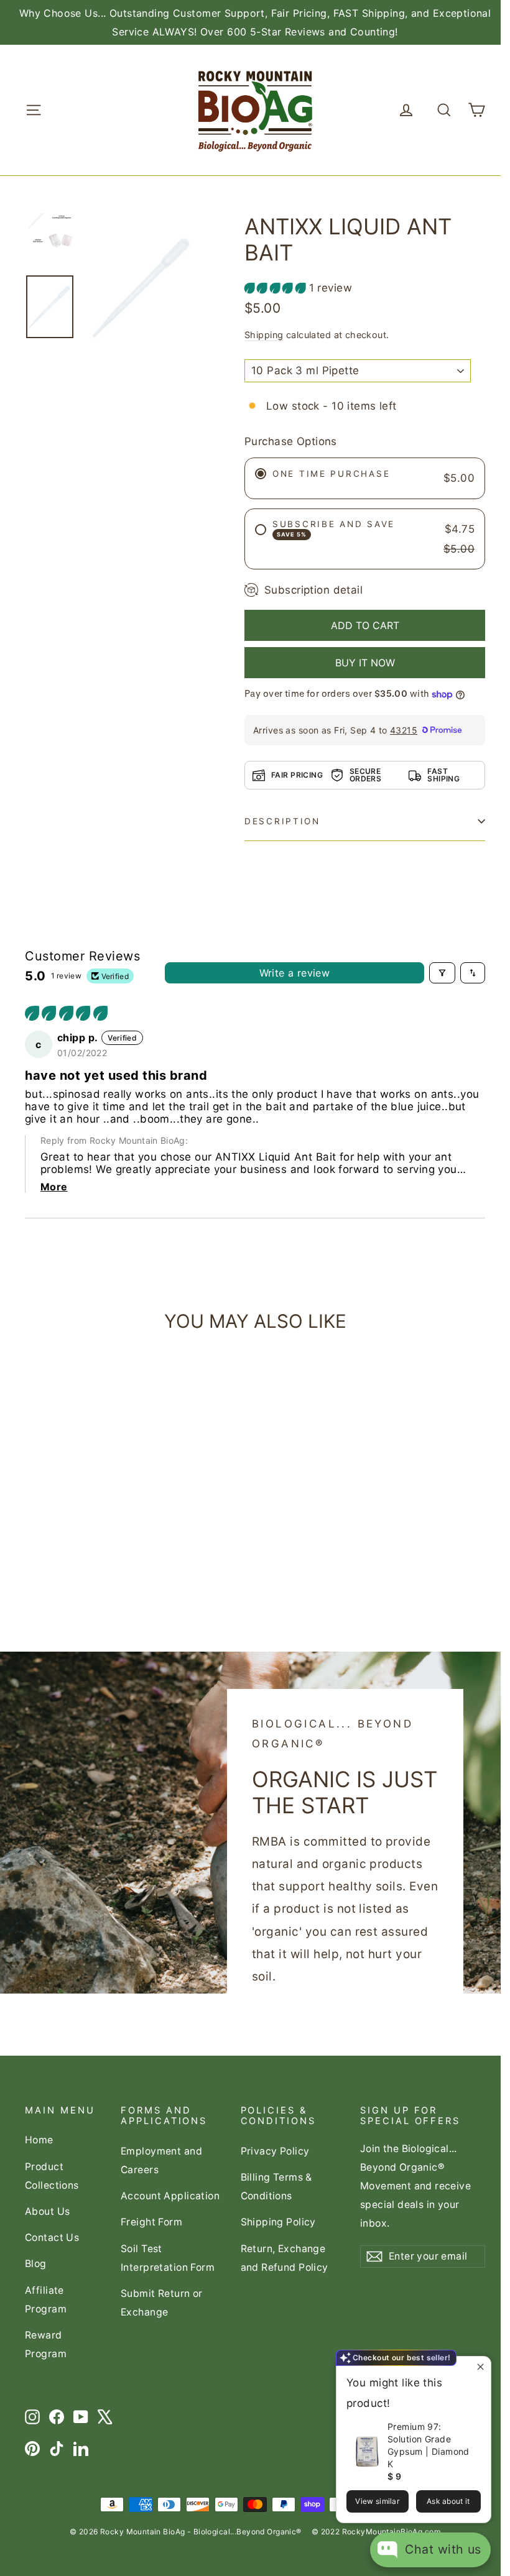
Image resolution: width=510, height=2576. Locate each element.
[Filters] (442, 973)
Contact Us (52, 2238)
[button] (277, 288)
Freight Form (151, 2222)
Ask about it (448, 2501)
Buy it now (365, 663)
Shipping (264, 335)
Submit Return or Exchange (162, 2303)
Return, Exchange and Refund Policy (285, 2258)
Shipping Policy (278, 2222)
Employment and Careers (161, 2160)
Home (39, 2140)
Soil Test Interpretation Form (168, 2258)
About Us (47, 2211)
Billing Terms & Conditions (276, 2187)
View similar (377, 2501)
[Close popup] (480, 2367)
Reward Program (46, 2344)
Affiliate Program (46, 2300)
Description (282, 821)
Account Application (170, 2196)
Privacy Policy (275, 2151)
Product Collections (52, 2176)
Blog (36, 2264)
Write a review (295, 973)
